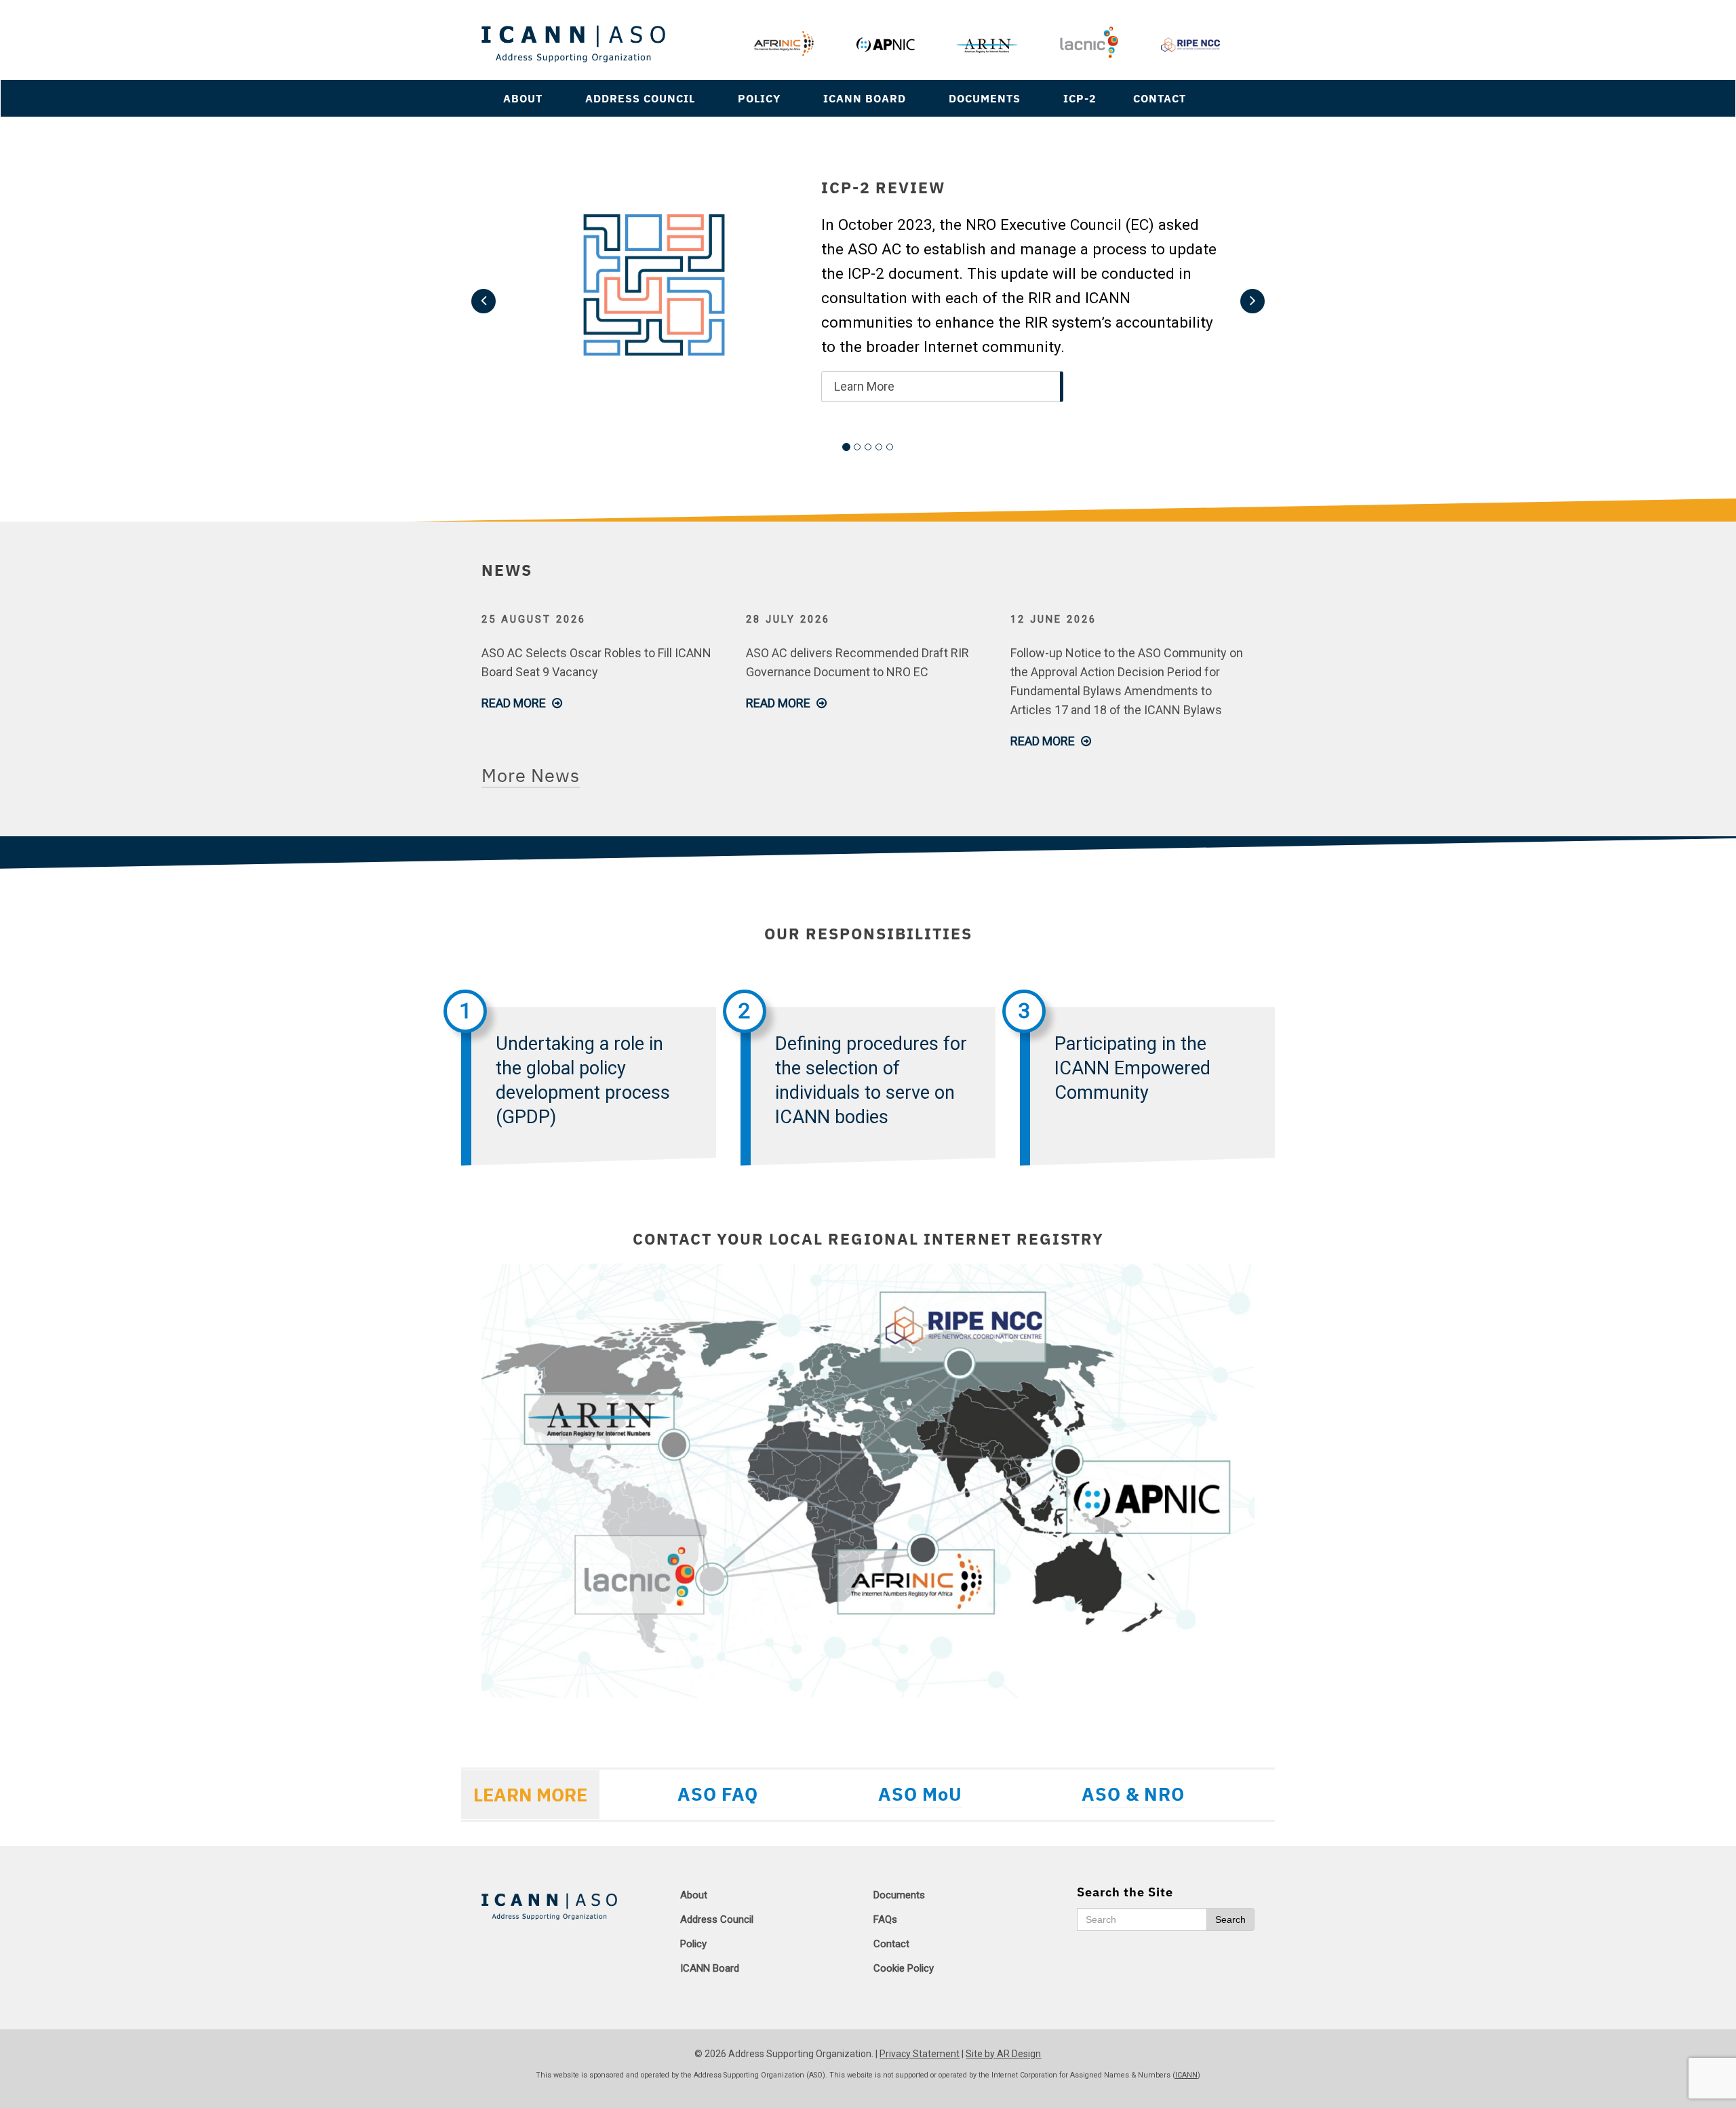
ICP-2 (1080, 98)
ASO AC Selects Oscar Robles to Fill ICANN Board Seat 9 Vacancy (596, 662)
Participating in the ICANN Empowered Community (1132, 1068)
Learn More (864, 386)
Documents (985, 98)
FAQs (885, 1919)
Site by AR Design (1003, 2054)
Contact (1160, 98)
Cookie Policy (904, 1968)
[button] (484, 301)
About (523, 98)
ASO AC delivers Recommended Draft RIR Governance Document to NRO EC (857, 662)
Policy (759, 98)
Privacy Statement (920, 2054)
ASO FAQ (718, 1794)
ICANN (1186, 2075)
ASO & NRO (1133, 1794)
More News (531, 775)
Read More (515, 703)
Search (1230, 1919)
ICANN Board (865, 98)
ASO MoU (920, 1794)
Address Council (640, 98)
